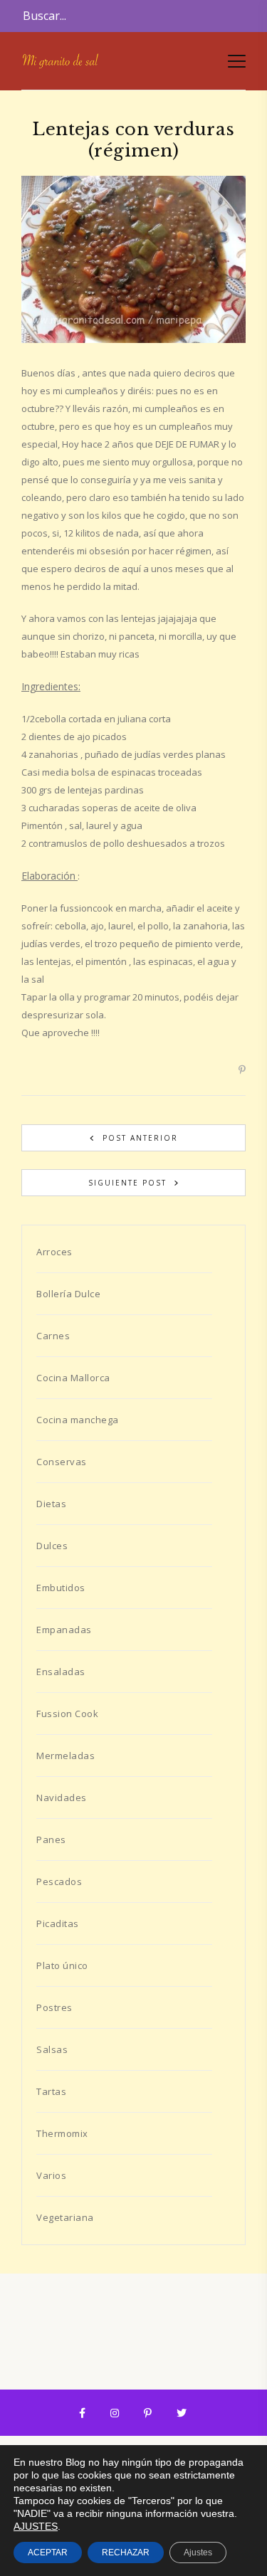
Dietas (51, 1504)
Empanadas (64, 1630)
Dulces (52, 1546)
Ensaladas (61, 1672)
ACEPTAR (48, 2553)
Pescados (59, 1881)
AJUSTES (36, 2526)
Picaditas (58, 1923)
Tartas (51, 2091)
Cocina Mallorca (73, 1378)
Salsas (52, 2049)
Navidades (62, 1798)
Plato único (62, 1965)
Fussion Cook (67, 1714)
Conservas (62, 1462)
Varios (51, 2175)
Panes (51, 1839)
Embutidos (61, 1588)
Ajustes (198, 2553)
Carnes (53, 1336)
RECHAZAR (126, 2553)
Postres (54, 2007)
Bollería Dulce (68, 1294)
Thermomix (62, 2133)
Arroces (54, 1252)
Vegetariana (65, 2217)
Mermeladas (66, 1756)
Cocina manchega (78, 1420)
